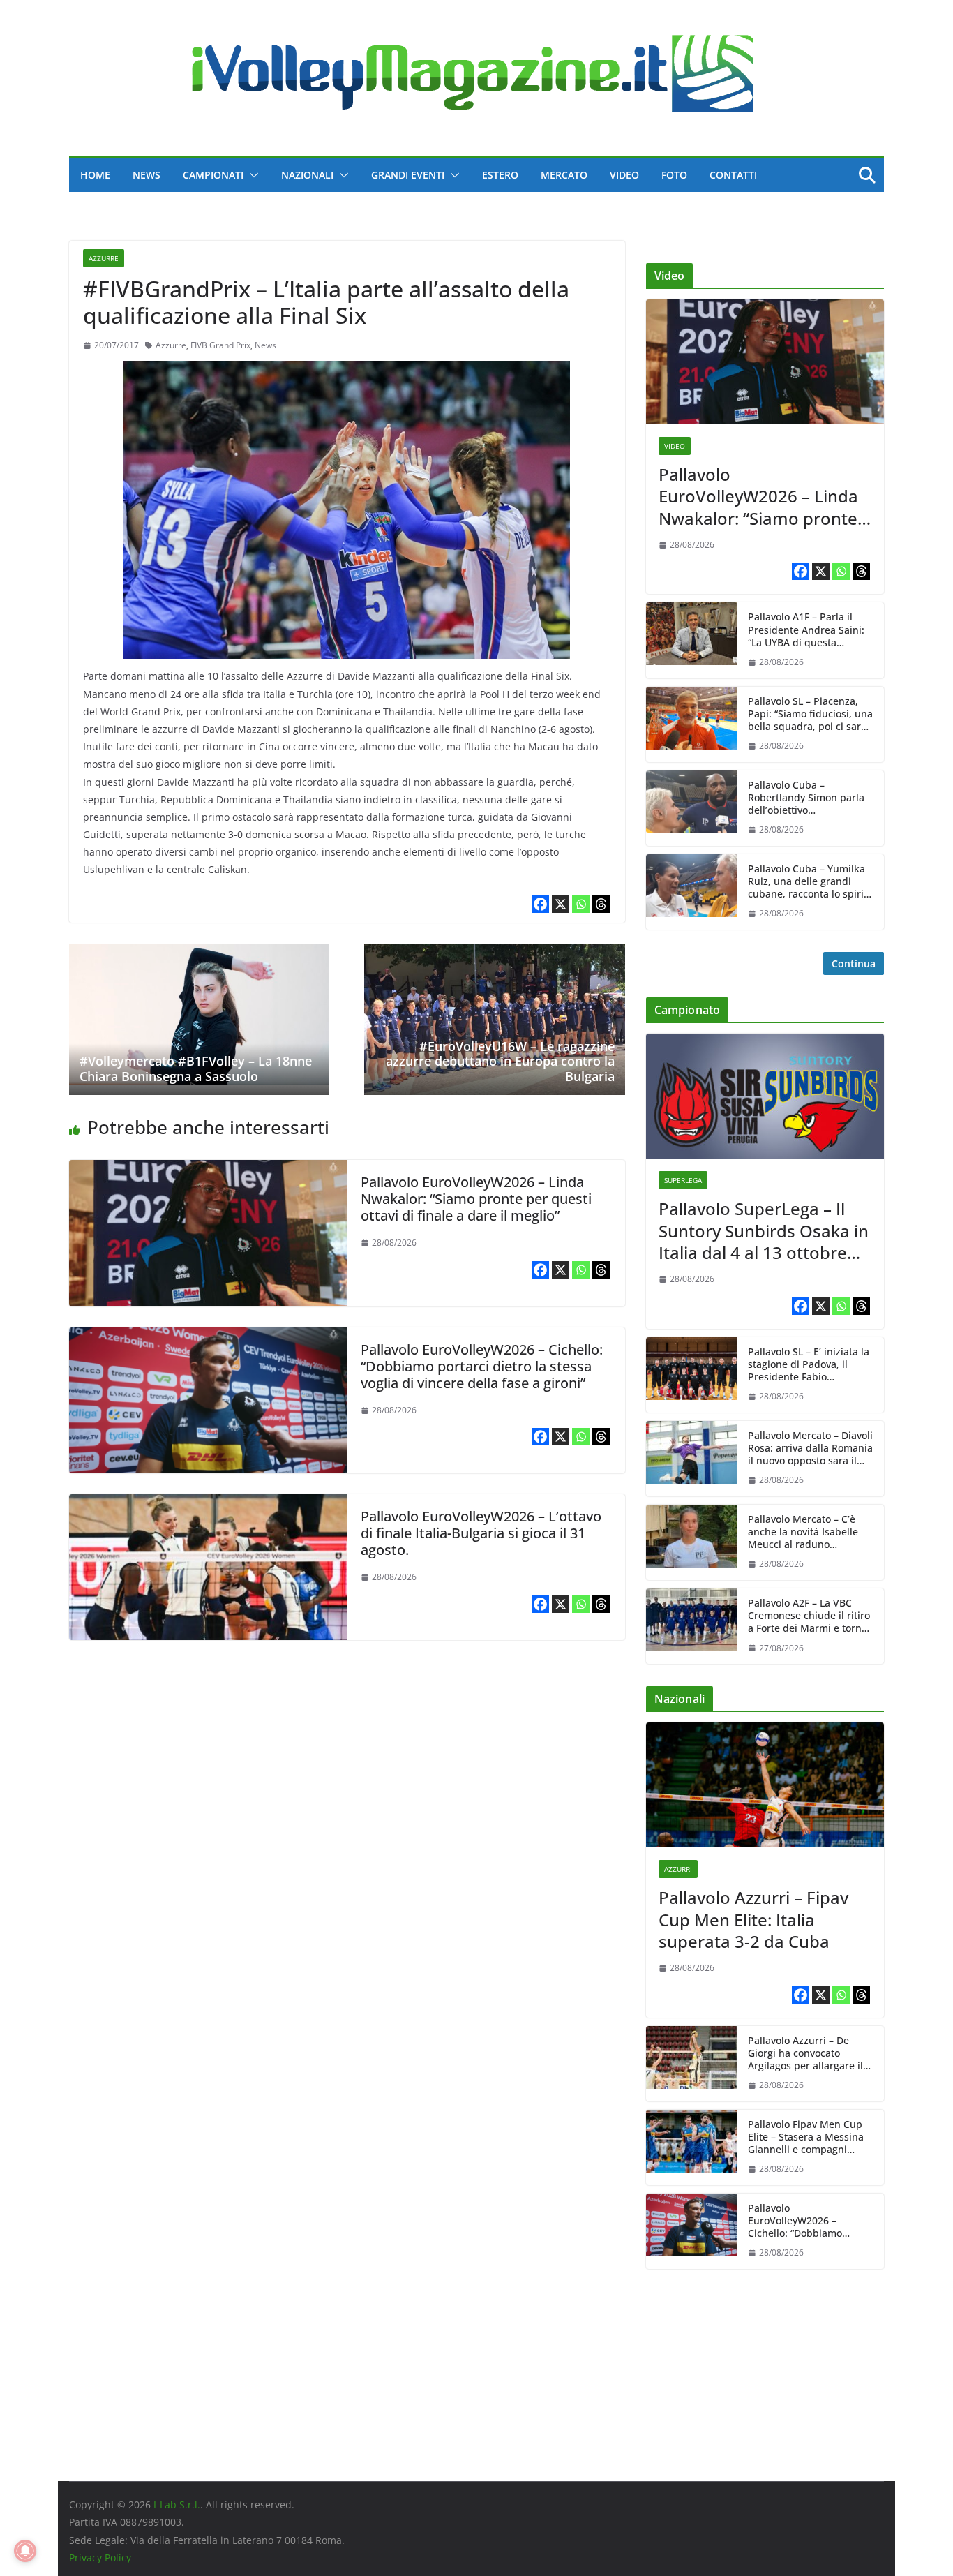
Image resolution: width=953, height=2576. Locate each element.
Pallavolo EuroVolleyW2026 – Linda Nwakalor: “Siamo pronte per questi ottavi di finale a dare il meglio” (476, 1199)
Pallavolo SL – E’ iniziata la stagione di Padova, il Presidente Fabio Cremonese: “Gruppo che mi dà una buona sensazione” (809, 1365)
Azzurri (678, 1869)
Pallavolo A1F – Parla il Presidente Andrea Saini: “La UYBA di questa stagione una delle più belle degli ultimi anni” (806, 630)
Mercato (564, 175)
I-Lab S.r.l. (177, 2504)
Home (95, 175)
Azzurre (104, 258)
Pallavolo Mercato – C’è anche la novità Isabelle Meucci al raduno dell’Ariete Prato (803, 1532)
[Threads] (601, 904)
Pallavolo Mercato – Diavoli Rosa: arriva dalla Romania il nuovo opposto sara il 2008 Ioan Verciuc (810, 1449)
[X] (561, 904)
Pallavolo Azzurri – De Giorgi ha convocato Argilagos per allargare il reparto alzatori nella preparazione (805, 2054)
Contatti (733, 175)
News (147, 175)
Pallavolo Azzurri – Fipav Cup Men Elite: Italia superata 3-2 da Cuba (753, 1919)
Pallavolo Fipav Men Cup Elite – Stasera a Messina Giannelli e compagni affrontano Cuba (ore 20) (806, 2137)
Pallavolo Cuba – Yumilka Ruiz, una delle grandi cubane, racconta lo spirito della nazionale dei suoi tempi (810, 882)
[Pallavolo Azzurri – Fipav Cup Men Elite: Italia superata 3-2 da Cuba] (765, 1785)
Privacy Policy (100, 2558)
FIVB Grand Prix (220, 345)
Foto (674, 175)
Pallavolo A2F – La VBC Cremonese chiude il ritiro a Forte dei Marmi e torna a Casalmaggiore (809, 1616)
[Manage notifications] (25, 2551)
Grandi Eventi (408, 175)
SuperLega (683, 1180)
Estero (500, 175)
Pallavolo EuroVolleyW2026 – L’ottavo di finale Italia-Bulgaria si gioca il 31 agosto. (481, 1533)
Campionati (213, 175)
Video (624, 175)
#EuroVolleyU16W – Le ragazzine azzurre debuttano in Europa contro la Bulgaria (500, 1061)
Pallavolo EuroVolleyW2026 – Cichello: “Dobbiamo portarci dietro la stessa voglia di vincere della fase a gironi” (482, 1366)
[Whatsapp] (581, 904)
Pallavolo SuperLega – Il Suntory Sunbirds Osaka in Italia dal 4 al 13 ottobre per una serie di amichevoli (764, 1230)
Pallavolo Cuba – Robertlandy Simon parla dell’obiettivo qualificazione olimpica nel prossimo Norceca (806, 798)
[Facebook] (540, 904)
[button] (251, 175)
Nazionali (307, 175)
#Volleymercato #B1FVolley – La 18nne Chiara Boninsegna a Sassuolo (196, 1069)
